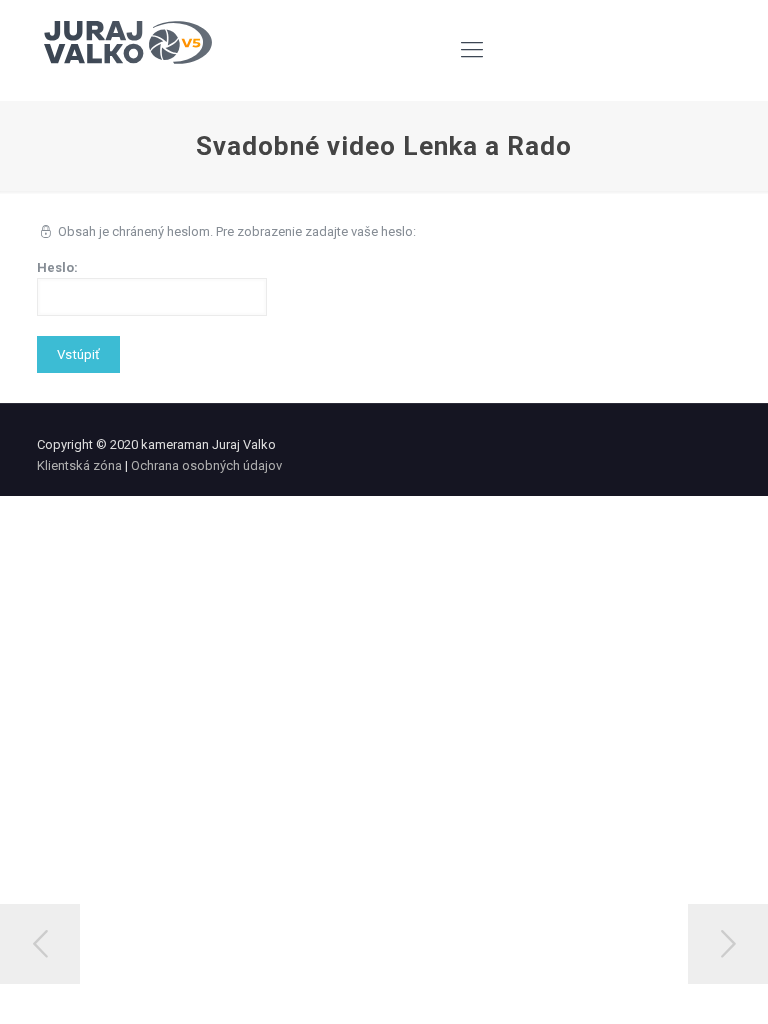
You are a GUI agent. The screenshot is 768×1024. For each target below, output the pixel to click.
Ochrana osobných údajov (206, 465)
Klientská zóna (79, 465)
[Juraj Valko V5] (128, 50)
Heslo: (57, 267)
